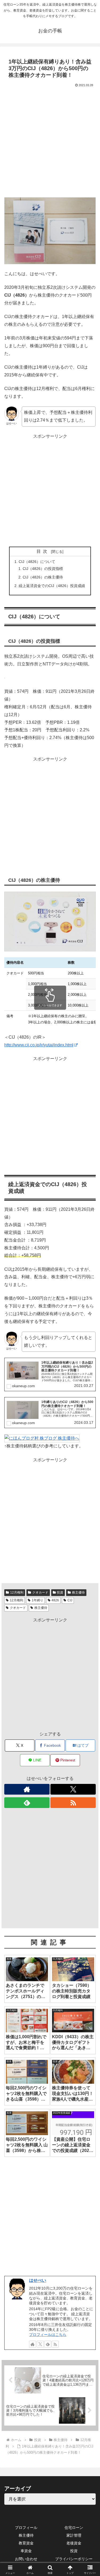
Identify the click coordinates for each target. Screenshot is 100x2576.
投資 (60, 1592)
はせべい (38, 2280)
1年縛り (37, 1600)
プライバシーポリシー (74, 2559)
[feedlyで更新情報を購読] (27, 1803)
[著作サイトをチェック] (27, 1789)
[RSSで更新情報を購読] (73, 1803)
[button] (89, 1402)
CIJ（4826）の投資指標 (43, 569)
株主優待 (78, 1592)
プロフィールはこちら (48, 2335)
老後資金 (74, 2543)
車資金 (26, 2551)
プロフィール (26, 2528)
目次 (43, 551)
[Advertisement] (50, 141)
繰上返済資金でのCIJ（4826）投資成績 (52, 586)
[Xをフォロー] (73, 1789)
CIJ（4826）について (37, 562)
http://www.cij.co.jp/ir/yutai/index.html (39, 1045)
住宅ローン (74, 2528)
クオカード (40, 1592)
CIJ (70, 1600)
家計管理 (74, 2535)
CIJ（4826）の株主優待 (43, 577)
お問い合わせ (26, 2559)
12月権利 (17, 1592)
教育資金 (26, 2543)
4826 (55, 1600)
